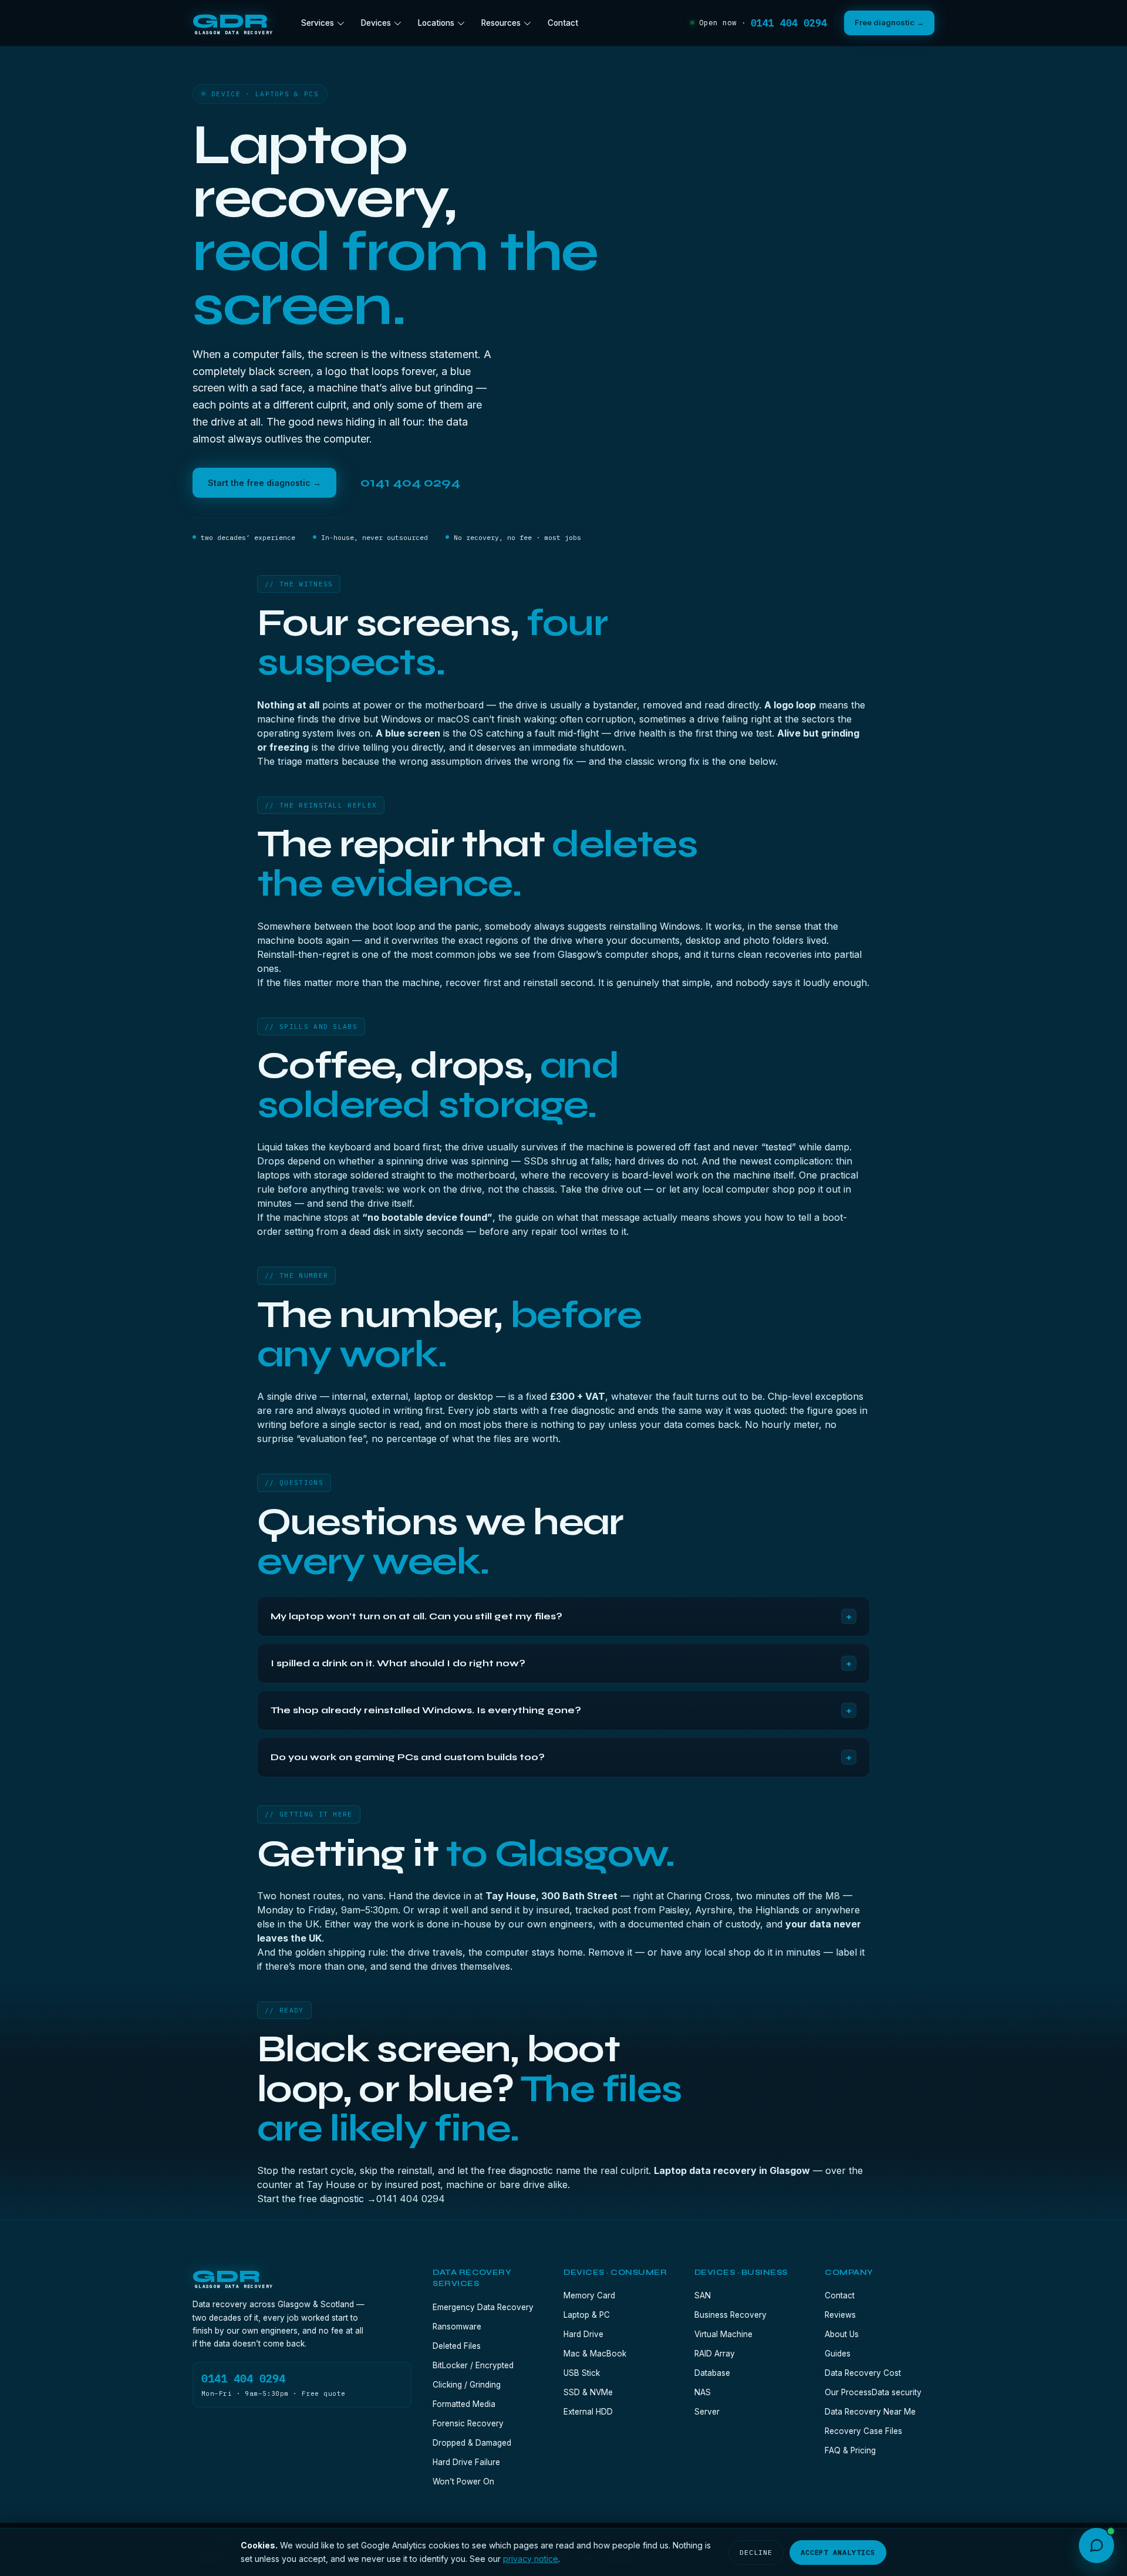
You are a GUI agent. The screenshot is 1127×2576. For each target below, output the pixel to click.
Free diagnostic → (889, 22)
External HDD (588, 2412)
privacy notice (531, 2559)
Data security (897, 2392)
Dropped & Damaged (472, 2443)
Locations (436, 23)
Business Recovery (730, 2315)
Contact (563, 23)
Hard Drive (583, 2334)
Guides (838, 2354)
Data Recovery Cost (863, 2373)
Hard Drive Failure (466, 2462)
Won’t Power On (463, 2482)
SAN (703, 2295)
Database (712, 2373)
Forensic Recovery (468, 2423)
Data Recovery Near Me (870, 2412)
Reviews (840, 2315)
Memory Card (589, 2295)
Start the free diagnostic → (264, 483)
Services (318, 23)
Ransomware (457, 2327)
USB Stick (582, 2373)
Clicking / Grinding (467, 2385)
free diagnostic (583, 1410)
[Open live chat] (1096, 2545)
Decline (756, 2552)
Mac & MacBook (595, 2354)
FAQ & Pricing (850, 2450)
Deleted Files (457, 2346)
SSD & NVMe (588, 2392)
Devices (376, 23)
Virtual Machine (723, 2334)
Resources (501, 23)
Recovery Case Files (863, 2431)
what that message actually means (633, 1217)
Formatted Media (464, 2404)
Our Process (848, 2392)
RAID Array (715, 2354)
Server (707, 2412)
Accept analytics (838, 2552)
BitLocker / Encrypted (473, 2365)
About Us (842, 2334)
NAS (703, 2392)
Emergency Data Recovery (483, 2307)
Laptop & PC (587, 2315)
